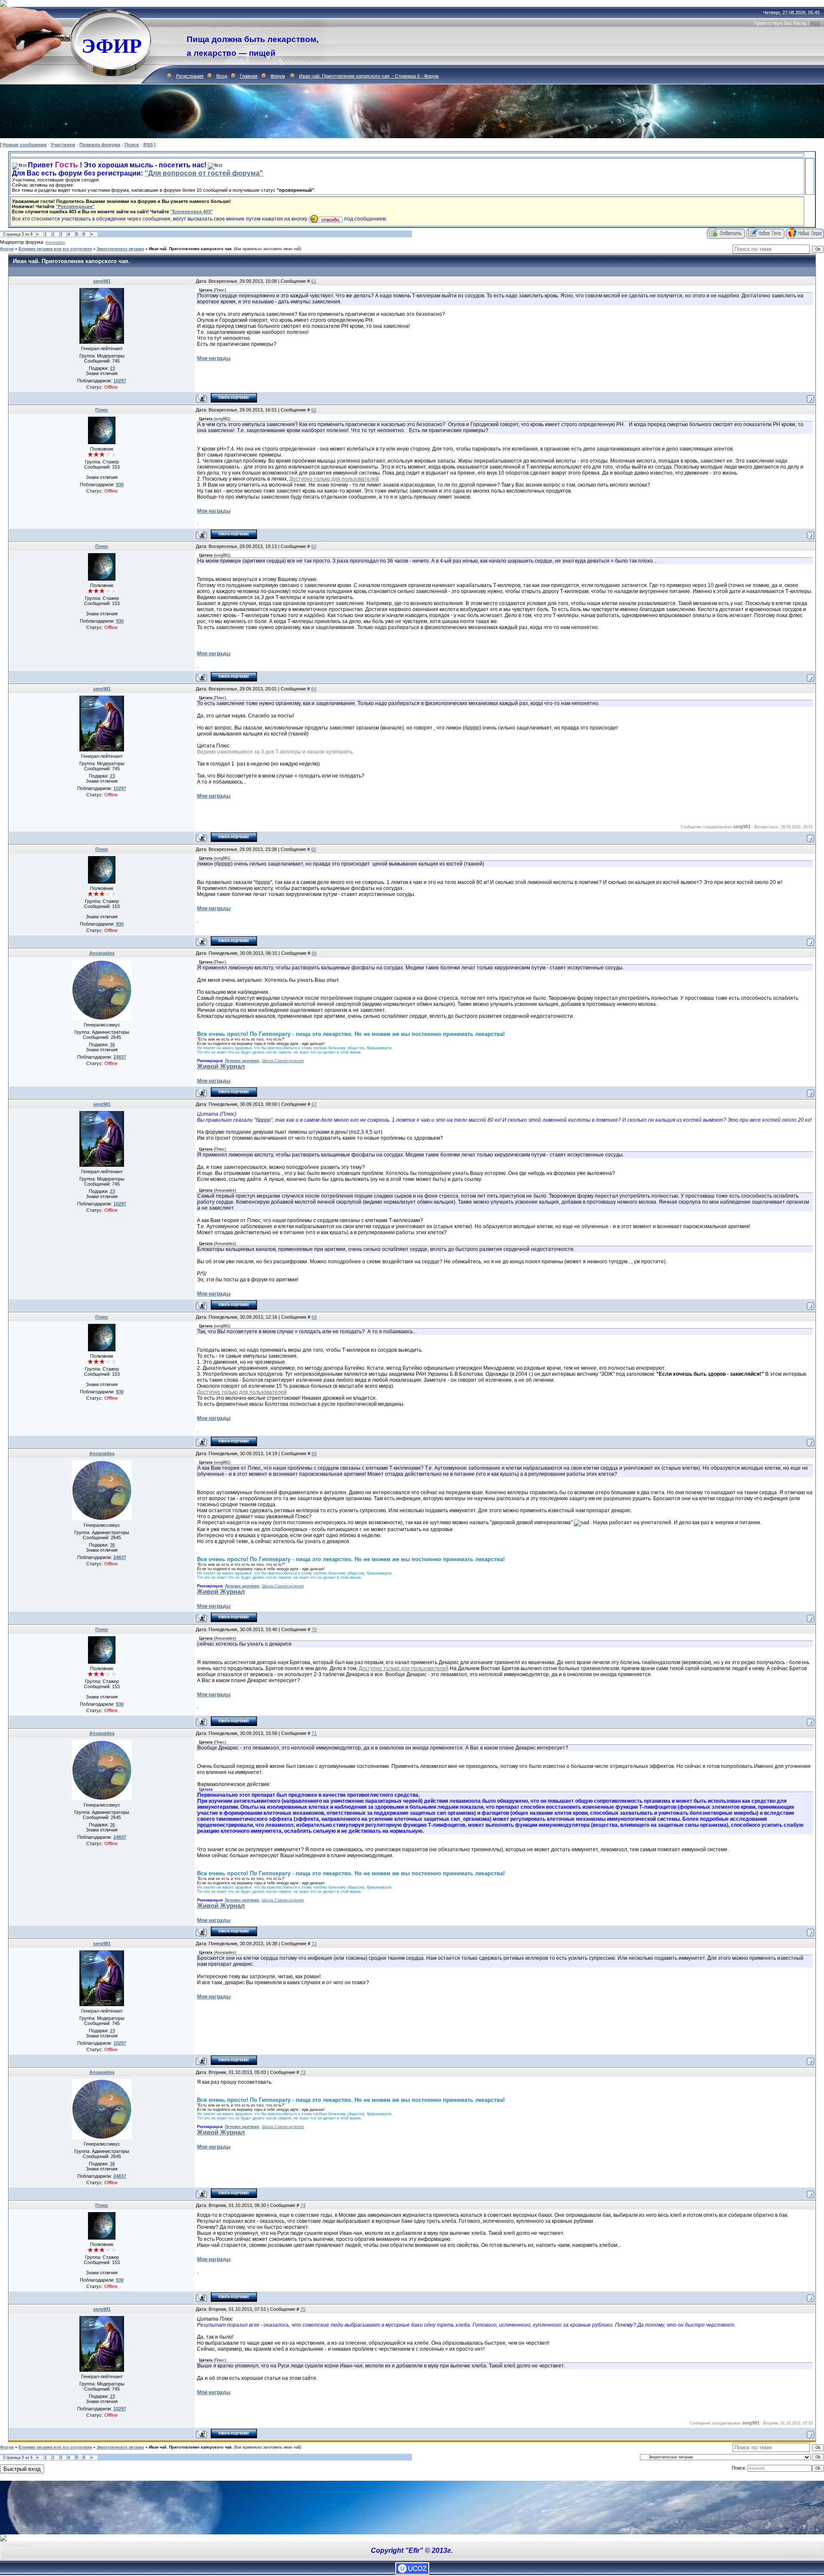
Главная (249, 76)
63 (314, 546)
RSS (815, 23)
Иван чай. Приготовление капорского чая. (191, 249)
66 (314, 953)
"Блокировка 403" (192, 212)
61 (314, 281)
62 (314, 410)
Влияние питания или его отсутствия (55, 249)
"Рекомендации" (75, 206)
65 (314, 849)
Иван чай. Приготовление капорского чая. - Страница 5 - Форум (369, 76)
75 (303, 2309)
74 (303, 2205)
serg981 (102, 281)
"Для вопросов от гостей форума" (204, 173)
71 (314, 1733)
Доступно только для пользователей (334, 479)
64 (314, 689)
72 (314, 1943)
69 (314, 1453)
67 (314, 1104)
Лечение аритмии (242, 1061)
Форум (278, 76)
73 (303, 2072)
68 (314, 1317)
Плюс (102, 410)
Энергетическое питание (120, 249)
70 (314, 1629)
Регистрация (190, 76)
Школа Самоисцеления (283, 1061)
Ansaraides (55, 242)
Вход (222, 76)
